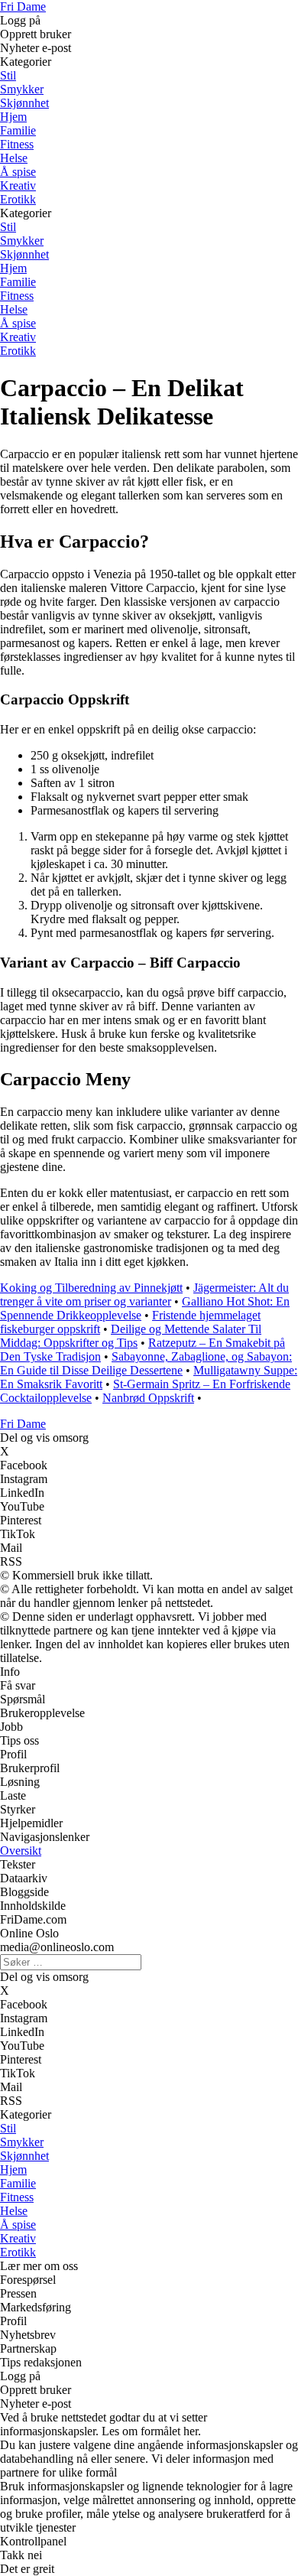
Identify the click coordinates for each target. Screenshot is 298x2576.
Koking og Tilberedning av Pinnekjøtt (91, 1288)
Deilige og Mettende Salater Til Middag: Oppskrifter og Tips (131, 1336)
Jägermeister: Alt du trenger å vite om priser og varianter (144, 1295)
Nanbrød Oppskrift (148, 1398)
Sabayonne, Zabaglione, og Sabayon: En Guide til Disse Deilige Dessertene (146, 1363)
